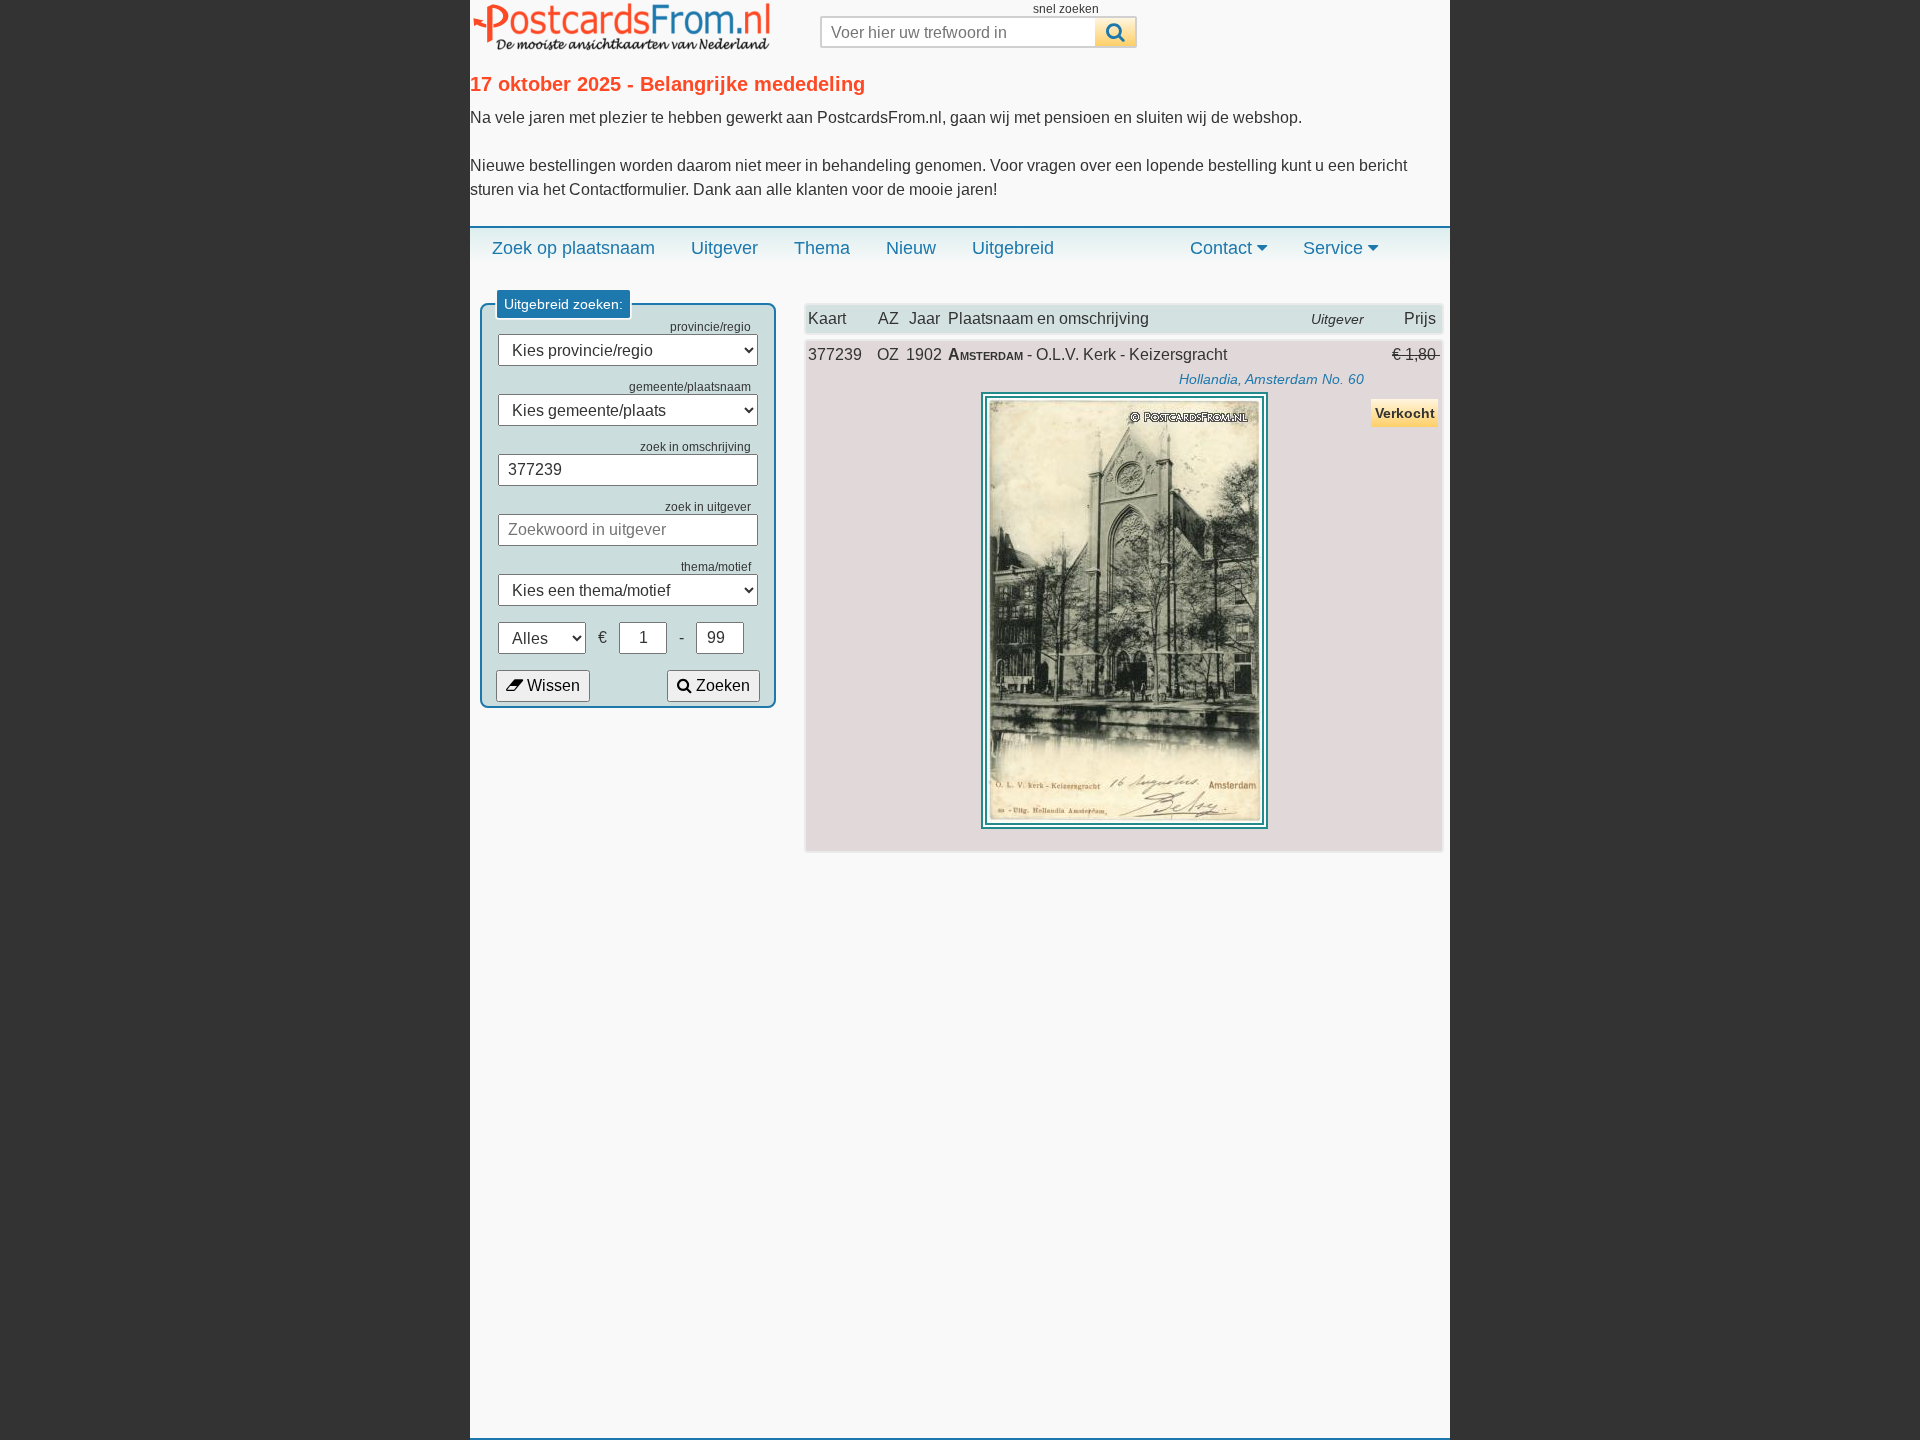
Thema (822, 248)
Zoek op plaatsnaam (573, 248)
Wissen (551, 685)
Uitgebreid (1013, 248)
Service (1335, 248)
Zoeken (721, 685)
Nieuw (911, 248)
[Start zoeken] (1115, 32)
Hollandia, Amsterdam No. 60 (1271, 379)
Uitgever (724, 248)
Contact (1223, 248)
